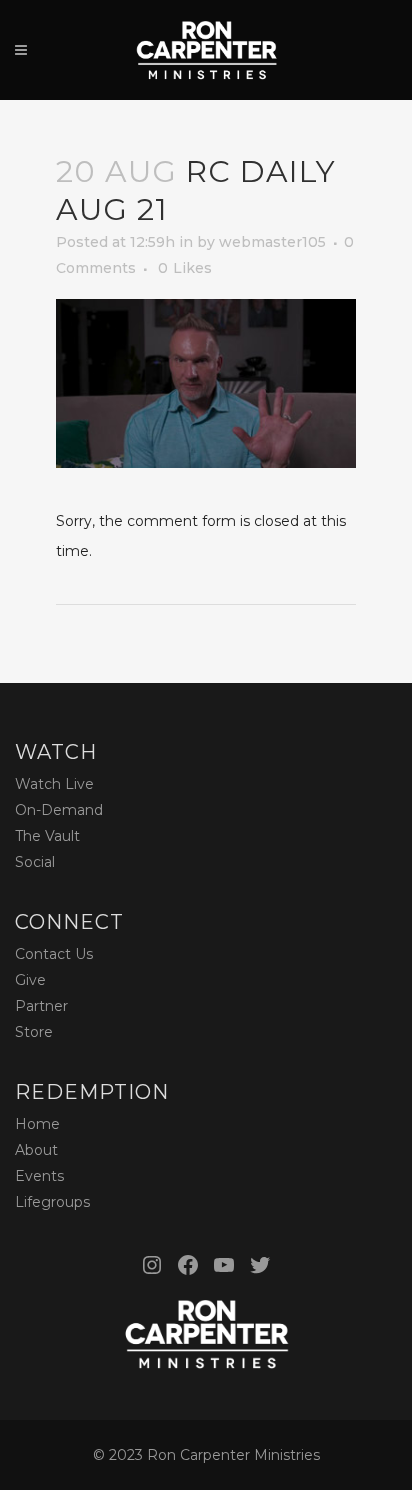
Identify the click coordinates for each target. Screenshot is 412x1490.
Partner (41, 1006)
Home (37, 1124)
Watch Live (54, 784)
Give (30, 980)
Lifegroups (52, 1202)
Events (39, 1176)
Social (35, 862)
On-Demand (59, 810)
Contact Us (54, 954)
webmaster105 (272, 242)
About (36, 1150)
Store (34, 1032)
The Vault (47, 836)
